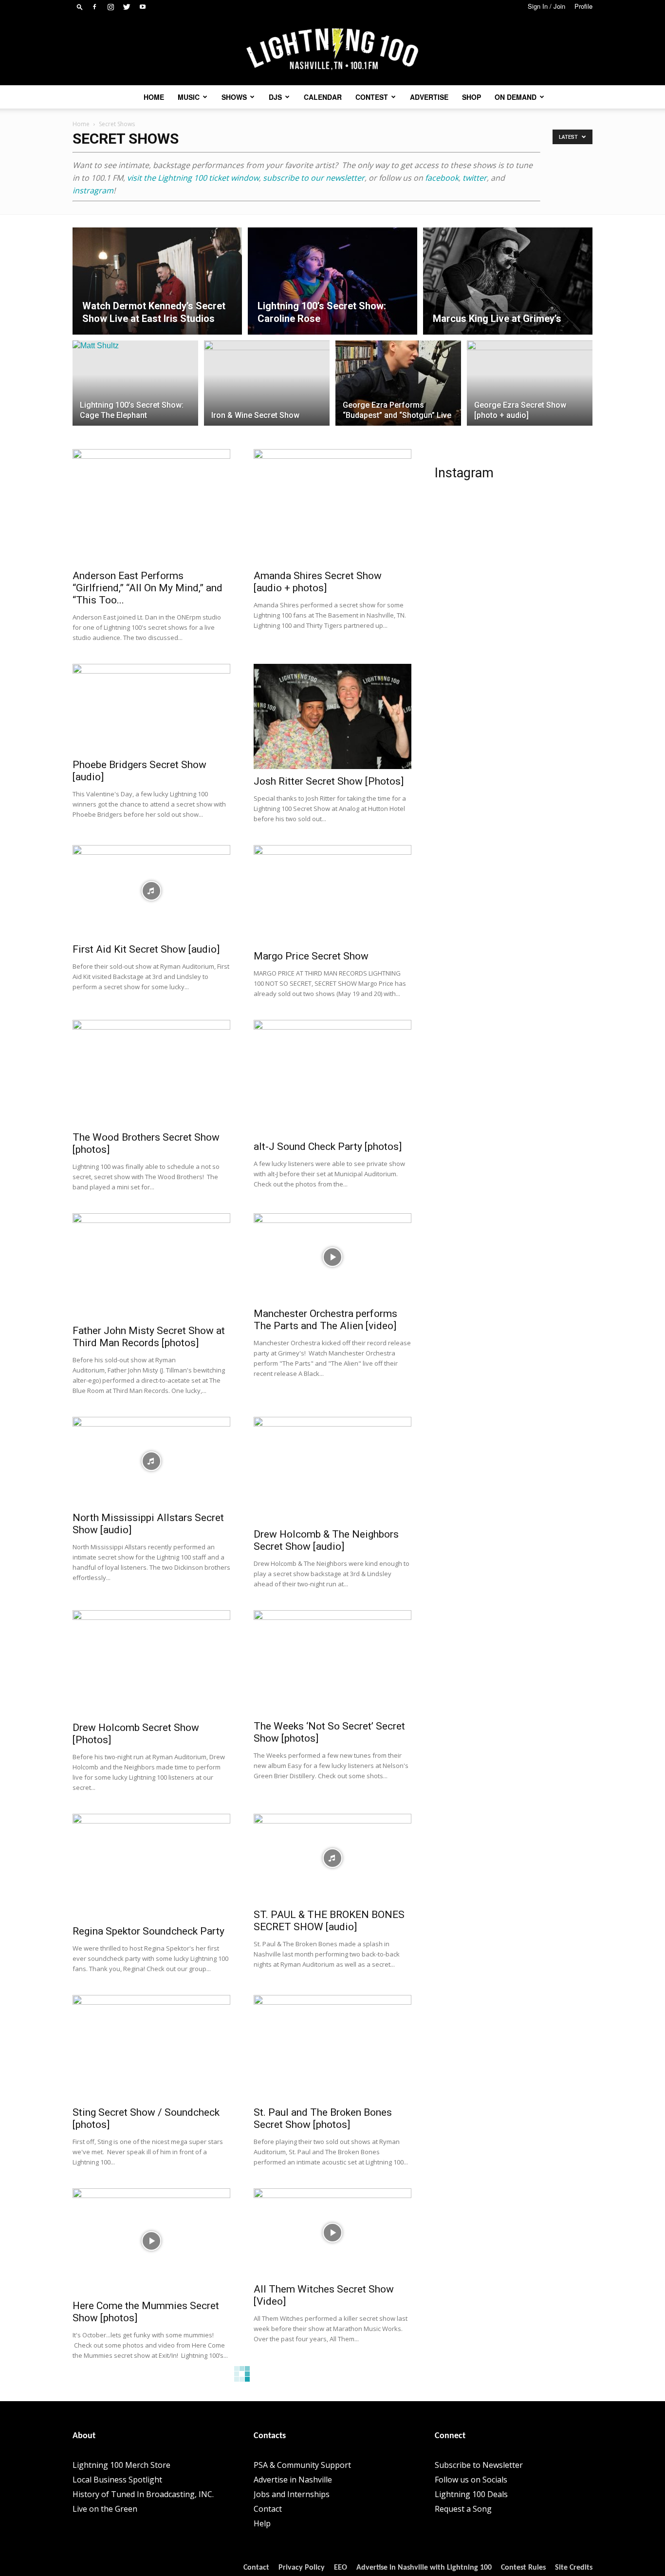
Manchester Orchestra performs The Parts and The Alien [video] (325, 1320)
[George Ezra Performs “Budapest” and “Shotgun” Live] (398, 389)
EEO (341, 2568)
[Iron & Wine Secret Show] (267, 389)
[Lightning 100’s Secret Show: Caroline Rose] (332, 281)
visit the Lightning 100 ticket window (193, 178)
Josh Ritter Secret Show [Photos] (329, 781)
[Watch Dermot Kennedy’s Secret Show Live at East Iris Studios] (157, 281)
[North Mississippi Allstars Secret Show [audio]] (151, 1461)
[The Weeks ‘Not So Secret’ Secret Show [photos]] (332, 1662)
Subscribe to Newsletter (479, 2465)
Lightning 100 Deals (471, 2494)
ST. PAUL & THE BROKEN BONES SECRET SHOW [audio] (329, 1921)
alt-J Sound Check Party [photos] (328, 1147)
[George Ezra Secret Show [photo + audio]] (530, 389)
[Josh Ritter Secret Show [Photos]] (332, 716)
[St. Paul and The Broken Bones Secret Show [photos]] (332, 2048)
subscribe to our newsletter (314, 178)
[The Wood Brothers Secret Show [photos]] (151, 1072)
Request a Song (463, 2509)
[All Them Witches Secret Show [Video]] (332, 2233)
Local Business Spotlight (117, 2480)
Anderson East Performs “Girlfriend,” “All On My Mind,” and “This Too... (148, 588)
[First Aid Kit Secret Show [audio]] (151, 891)
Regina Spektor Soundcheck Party (148, 1931)
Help (262, 2523)
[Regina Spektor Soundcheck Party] (151, 1866)
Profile (583, 6)
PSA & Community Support (302, 2465)
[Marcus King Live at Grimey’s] (508, 281)
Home (154, 97)
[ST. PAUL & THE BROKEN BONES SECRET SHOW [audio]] (332, 1858)
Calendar (323, 97)
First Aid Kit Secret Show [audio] (146, 949)
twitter (475, 178)
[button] (80, 7)
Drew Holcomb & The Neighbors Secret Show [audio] (326, 1540)
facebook (442, 178)
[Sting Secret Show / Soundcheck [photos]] (151, 2048)
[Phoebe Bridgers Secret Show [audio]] (151, 708)
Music (189, 97)
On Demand (516, 97)
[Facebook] (94, 7)
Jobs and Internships (292, 2494)
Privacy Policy (302, 2568)
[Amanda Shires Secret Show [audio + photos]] (332, 506)
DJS (275, 97)
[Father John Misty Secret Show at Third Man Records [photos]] (151, 1266)
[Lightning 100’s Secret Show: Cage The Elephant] (135, 389)
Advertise (429, 97)
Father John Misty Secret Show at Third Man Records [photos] (149, 1337)
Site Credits (574, 2568)
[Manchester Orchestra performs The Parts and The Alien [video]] (332, 1257)
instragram (93, 190)
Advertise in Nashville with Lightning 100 (424, 2568)
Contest (372, 97)
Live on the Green (105, 2509)
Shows (234, 97)
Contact (268, 2509)
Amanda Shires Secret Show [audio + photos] (318, 582)
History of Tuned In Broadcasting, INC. (143, 2494)
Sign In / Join (546, 6)
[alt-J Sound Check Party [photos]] (332, 1077)
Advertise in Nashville (293, 2480)
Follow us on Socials (471, 2480)
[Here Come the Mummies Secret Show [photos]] (151, 2241)
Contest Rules (523, 2568)
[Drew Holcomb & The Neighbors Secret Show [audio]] (332, 1469)
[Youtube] (143, 7)
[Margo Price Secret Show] (332, 894)
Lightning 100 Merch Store (121, 2465)
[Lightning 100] (332, 49)
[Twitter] (127, 7)
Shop (471, 97)
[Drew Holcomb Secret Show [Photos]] (151, 1663)
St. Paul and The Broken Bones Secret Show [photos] (323, 2118)
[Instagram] (111, 7)
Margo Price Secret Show (311, 956)
